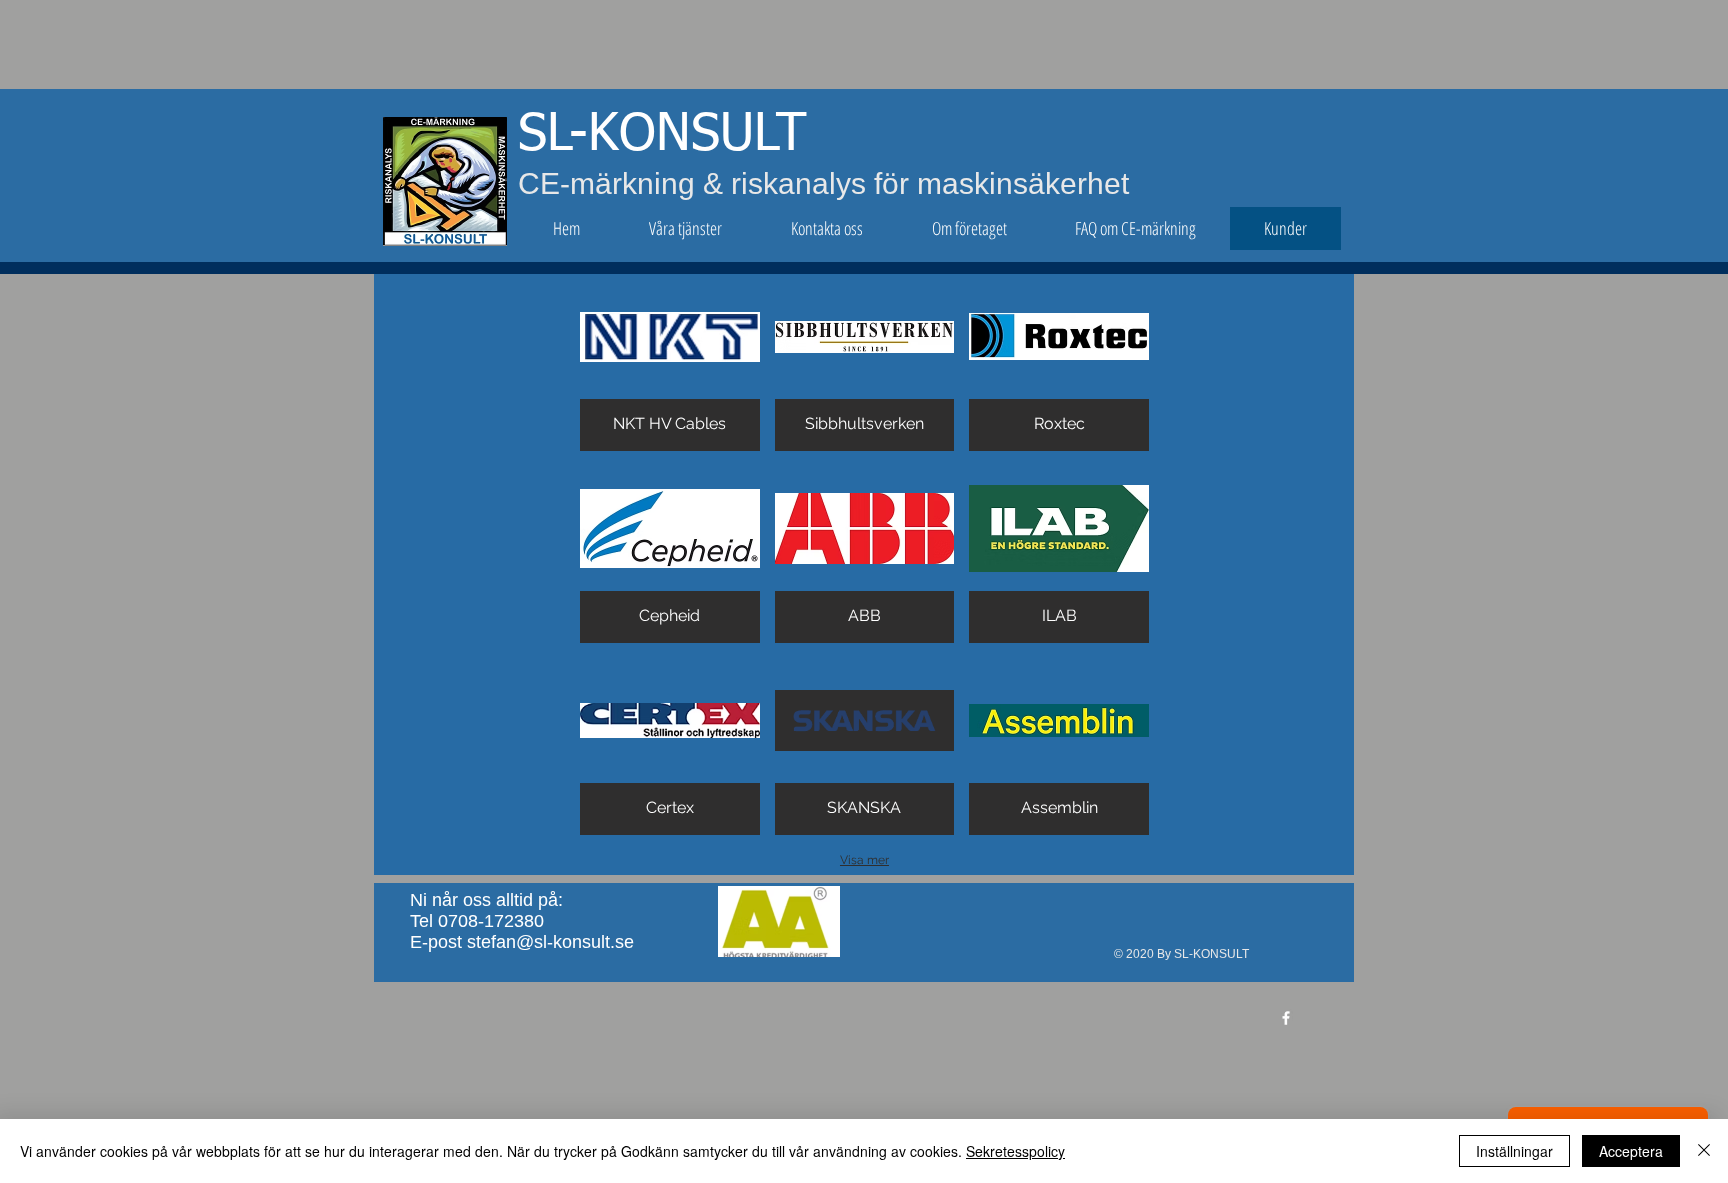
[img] (670, 362)
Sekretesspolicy (1015, 1151)
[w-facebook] (1286, 1018)
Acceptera (1631, 1151)
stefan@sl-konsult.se (550, 942)
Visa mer (864, 860)
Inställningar (1514, 1151)
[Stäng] (1704, 1151)
